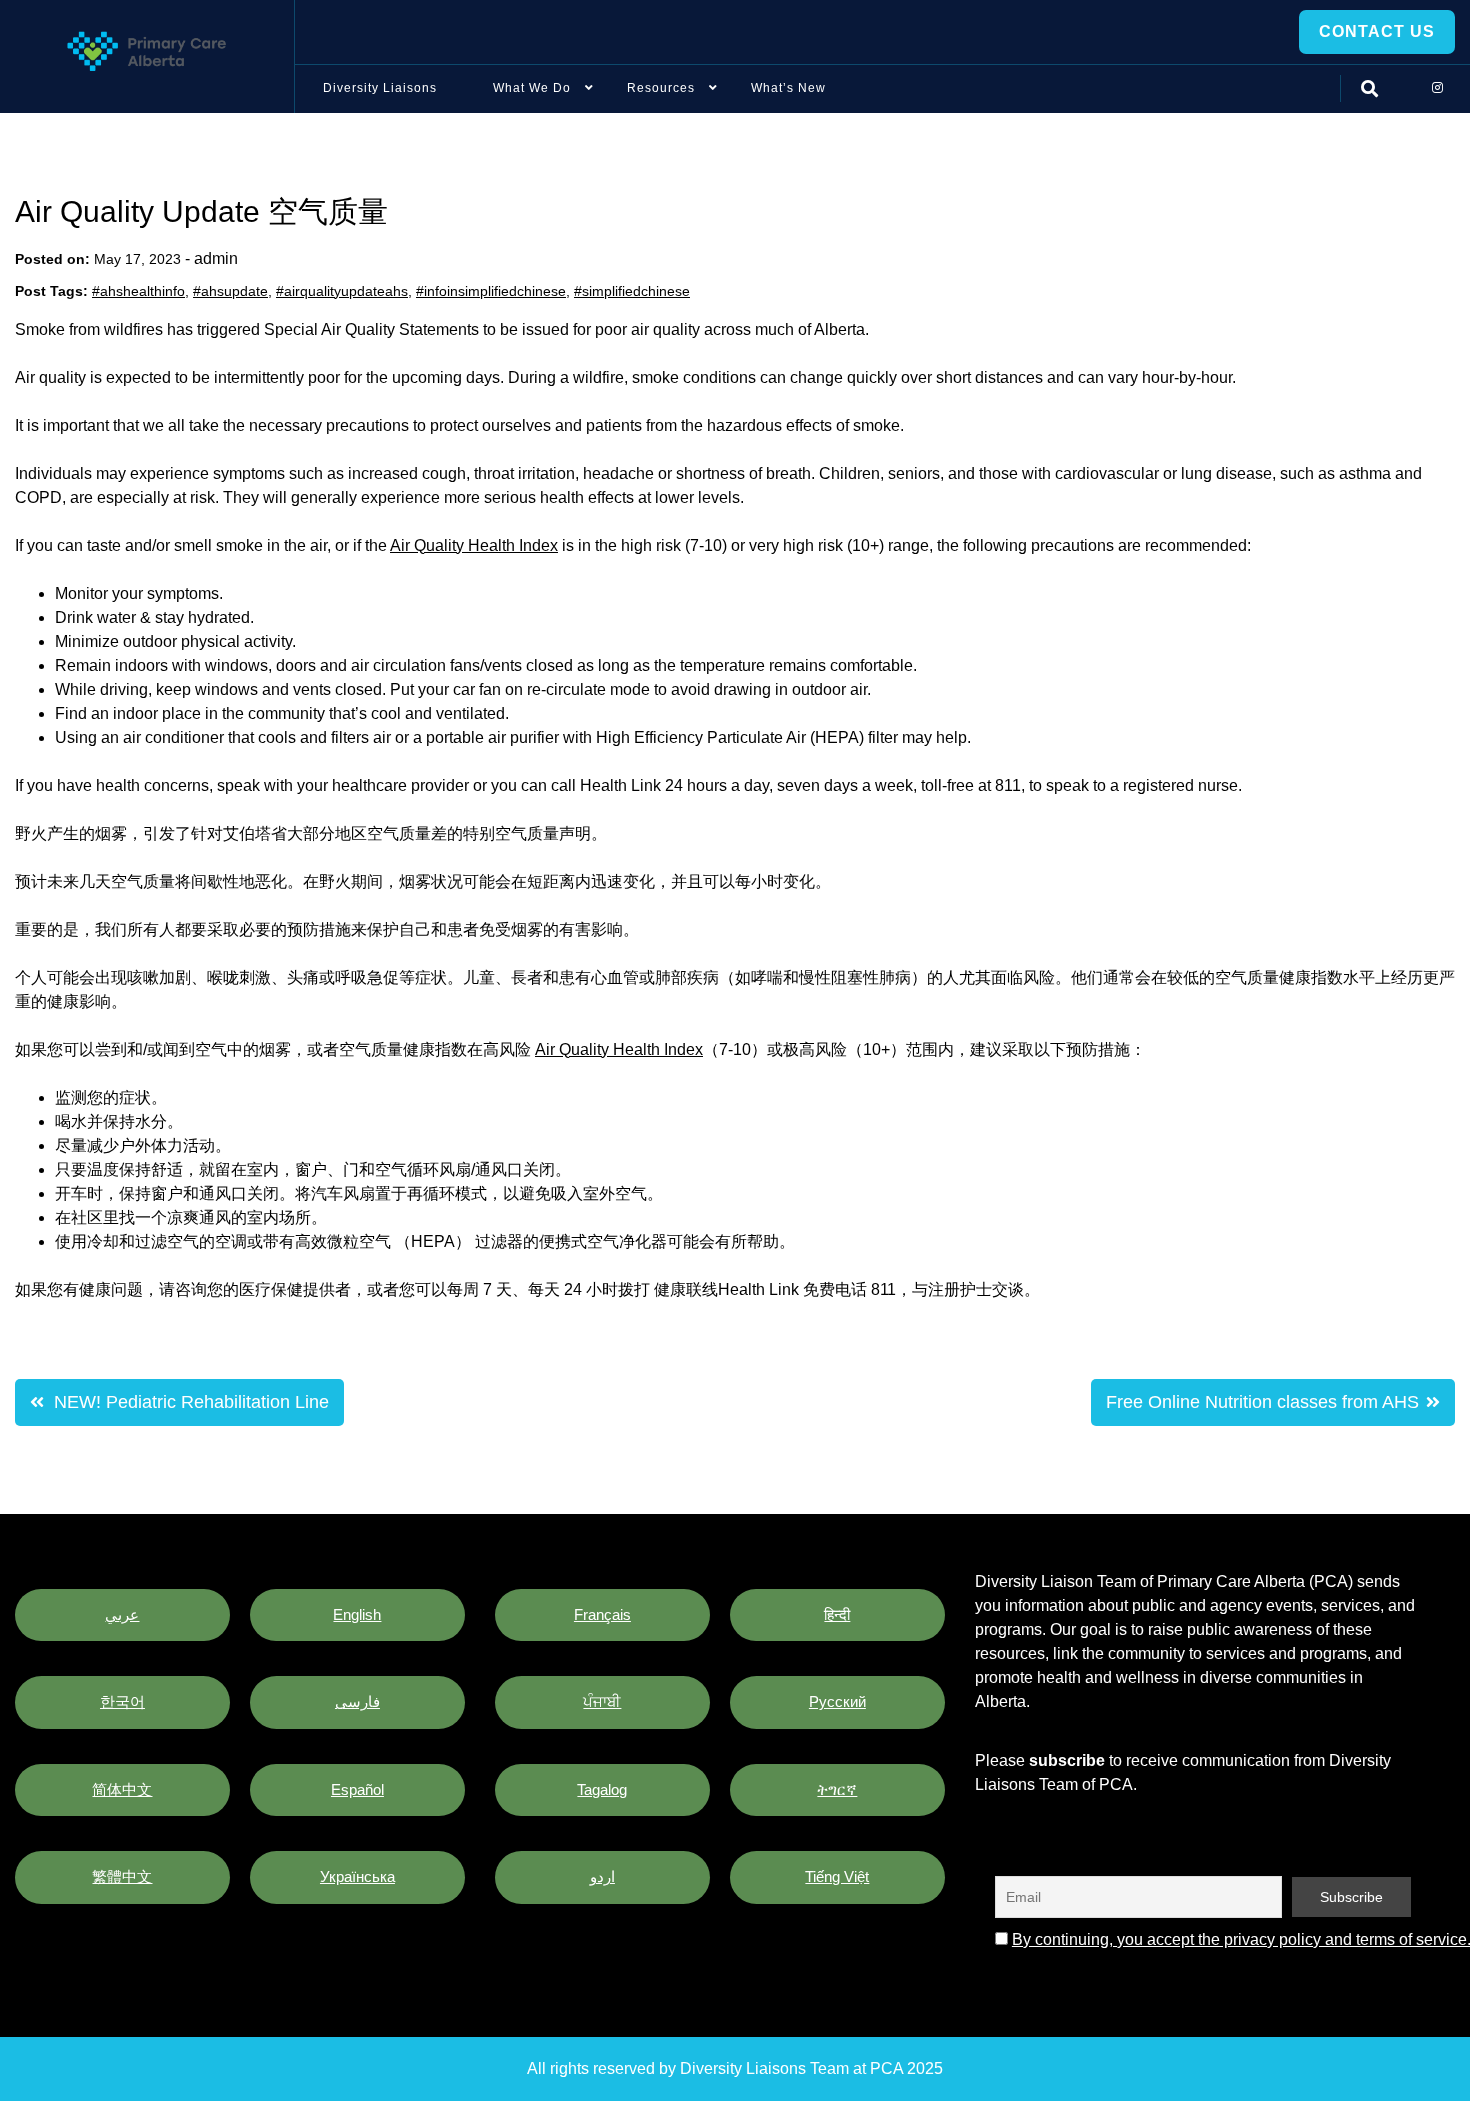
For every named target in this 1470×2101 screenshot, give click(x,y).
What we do (532, 88)
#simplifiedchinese (632, 291)
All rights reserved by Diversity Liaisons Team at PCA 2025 (735, 2068)
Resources (661, 88)
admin (216, 258)
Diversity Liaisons (380, 88)
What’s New (788, 88)
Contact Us (1377, 31)
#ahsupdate (230, 291)
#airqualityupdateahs (342, 291)
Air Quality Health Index (474, 545)
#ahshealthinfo (138, 291)
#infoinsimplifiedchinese (491, 291)
